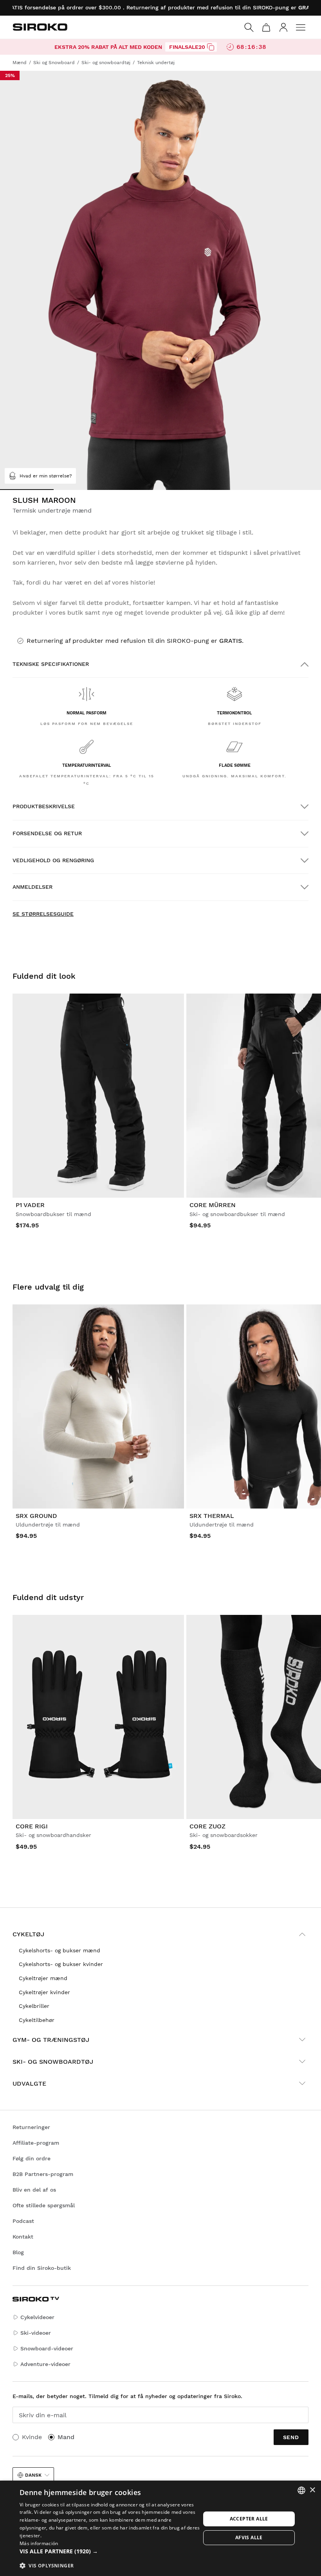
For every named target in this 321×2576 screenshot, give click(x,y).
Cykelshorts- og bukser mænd (60, 1950)
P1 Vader (30, 1205)
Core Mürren (213, 1205)
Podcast (23, 2221)
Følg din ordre (32, 2158)
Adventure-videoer (45, 2364)
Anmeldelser (32, 887)
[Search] (249, 27)
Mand (66, 2437)
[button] (110, 2551)
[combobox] (301, 2490)
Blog (18, 2252)
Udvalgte (29, 2084)
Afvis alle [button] (249, 2537)
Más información (39, 2543)
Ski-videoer (36, 2333)
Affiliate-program (36, 2143)
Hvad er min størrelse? (46, 476)
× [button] (312, 2490)
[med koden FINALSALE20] (211, 47)
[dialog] (160, 2528)
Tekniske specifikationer (51, 664)
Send (291, 2437)
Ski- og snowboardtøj (53, 2062)
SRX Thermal (212, 1516)
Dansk (33, 2475)
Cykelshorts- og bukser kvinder (61, 1964)
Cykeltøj (28, 1934)
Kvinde (32, 2437)
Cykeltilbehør (37, 2020)
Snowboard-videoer (47, 2348)
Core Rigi (32, 1826)
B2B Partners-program (43, 2174)
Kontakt (23, 2237)
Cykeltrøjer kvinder (44, 1992)
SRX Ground (36, 1516)
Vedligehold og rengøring (53, 860)
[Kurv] (266, 27)
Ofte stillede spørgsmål (44, 2205)
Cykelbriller (34, 2006)
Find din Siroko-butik (42, 2268)
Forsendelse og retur (47, 833)
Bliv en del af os (34, 2190)
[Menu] (301, 27)
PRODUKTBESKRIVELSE (44, 806)
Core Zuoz (207, 1826)
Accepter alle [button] (249, 2519)
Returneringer (31, 2127)
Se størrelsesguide (43, 914)
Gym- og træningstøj (51, 2040)
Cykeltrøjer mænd (43, 1978)
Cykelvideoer (37, 2317)
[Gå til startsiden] (40, 27)
